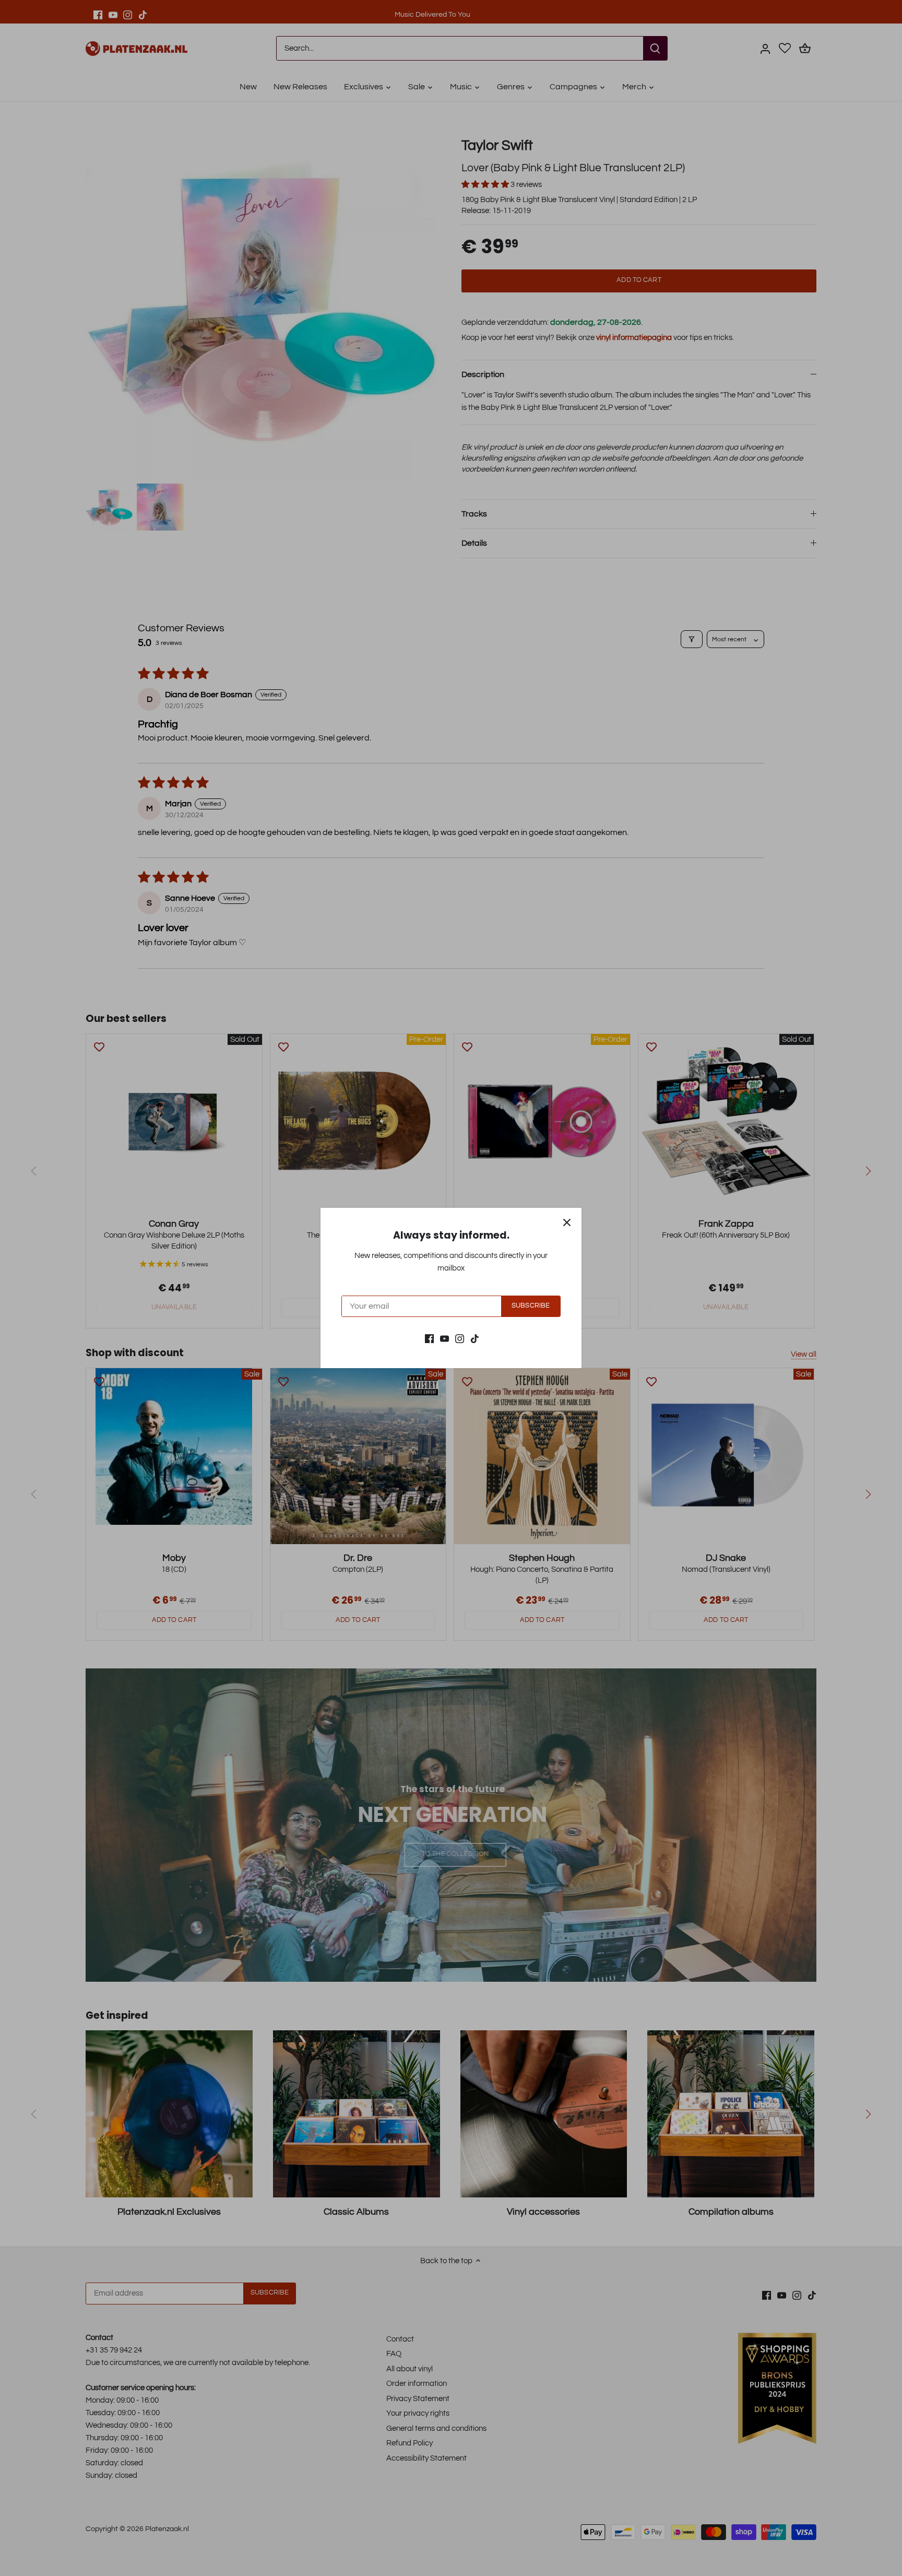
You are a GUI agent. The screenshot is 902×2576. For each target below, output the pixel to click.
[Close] (567, 1222)
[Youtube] (444, 1338)
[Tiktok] (475, 1338)
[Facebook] (429, 1338)
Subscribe (531, 1306)
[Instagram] (460, 1338)
